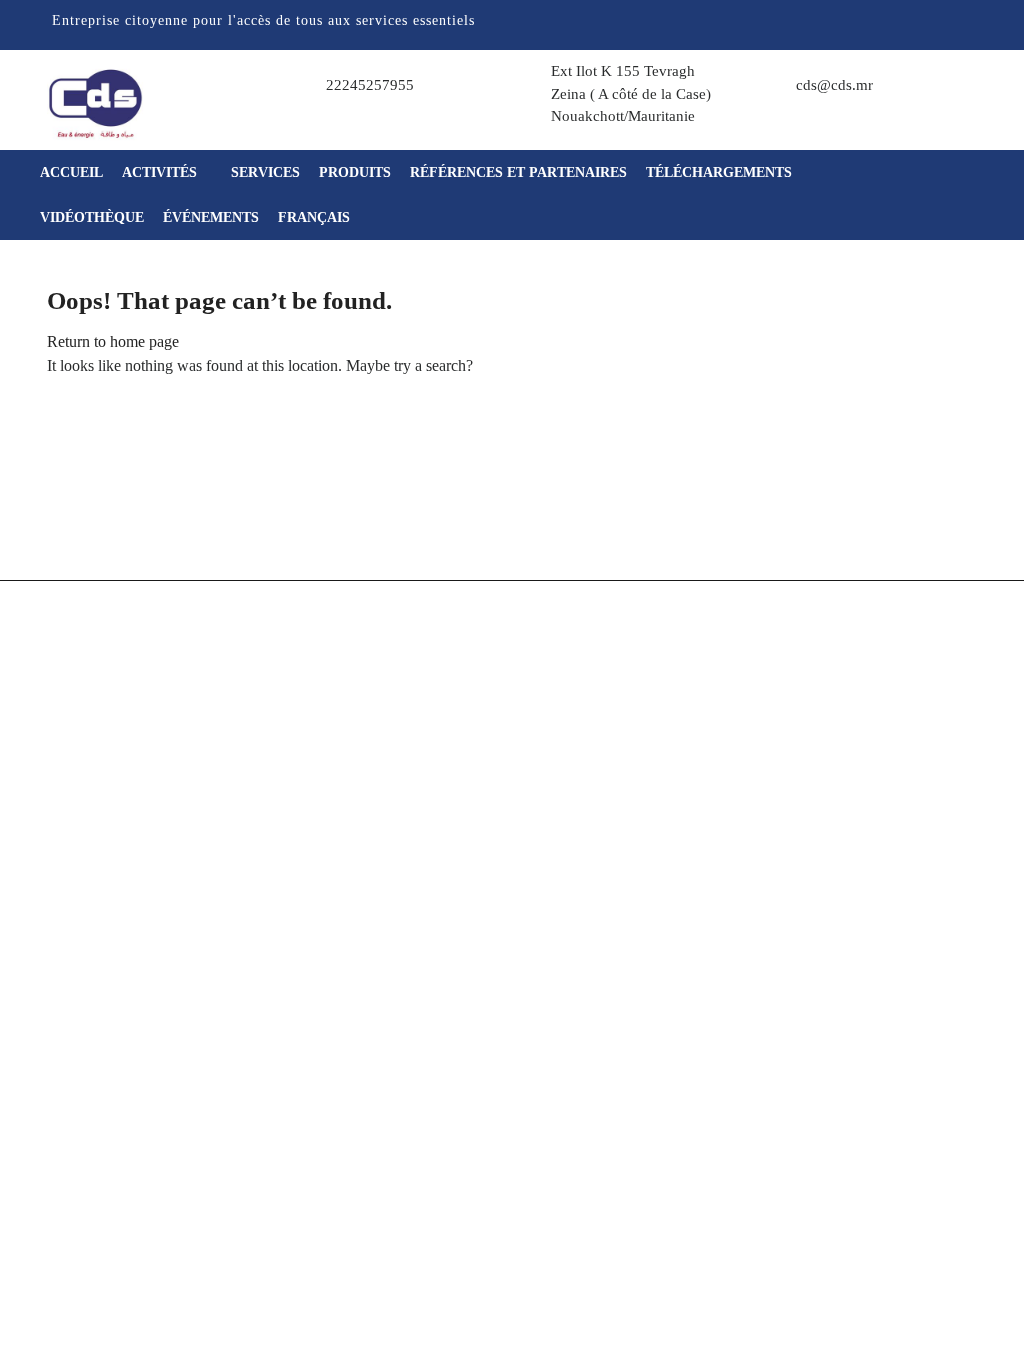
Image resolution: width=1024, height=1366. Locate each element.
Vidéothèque (92, 217)
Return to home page (113, 341)
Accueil (71, 172)
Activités (161, 172)
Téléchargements (719, 172)
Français (314, 217)
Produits (355, 172)
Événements (211, 217)
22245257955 (370, 85)
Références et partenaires (518, 172)
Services (265, 172)
